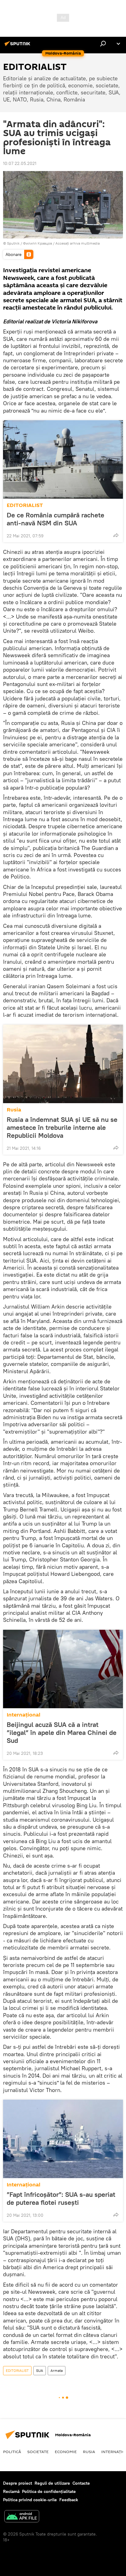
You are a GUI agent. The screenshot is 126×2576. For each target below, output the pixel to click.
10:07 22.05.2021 (20, 163)
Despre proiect (18, 2483)
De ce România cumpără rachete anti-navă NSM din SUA (56, 519)
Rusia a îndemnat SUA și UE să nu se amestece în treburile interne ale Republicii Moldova (62, 1127)
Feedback (69, 2500)
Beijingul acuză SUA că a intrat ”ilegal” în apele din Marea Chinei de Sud (62, 1732)
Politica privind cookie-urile (30, 2500)
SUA (40, 2370)
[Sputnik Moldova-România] (18, 46)
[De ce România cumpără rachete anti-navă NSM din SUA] (63, 459)
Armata (57, 2370)
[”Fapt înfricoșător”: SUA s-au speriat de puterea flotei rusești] (63, 2139)
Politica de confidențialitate (49, 2491)
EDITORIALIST (25, 505)
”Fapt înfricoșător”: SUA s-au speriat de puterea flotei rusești (61, 2198)
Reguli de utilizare (52, 2483)
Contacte (81, 2483)
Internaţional (24, 1715)
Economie (66, 2452)
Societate (38, 2452)
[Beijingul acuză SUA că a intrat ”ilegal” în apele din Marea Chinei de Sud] (63, 1669)
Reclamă (11, 2491)
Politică (12, 2452)
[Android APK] (22, 2517)
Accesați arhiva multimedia (78, 243)
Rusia (14, 1110)
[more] (116, 535)
